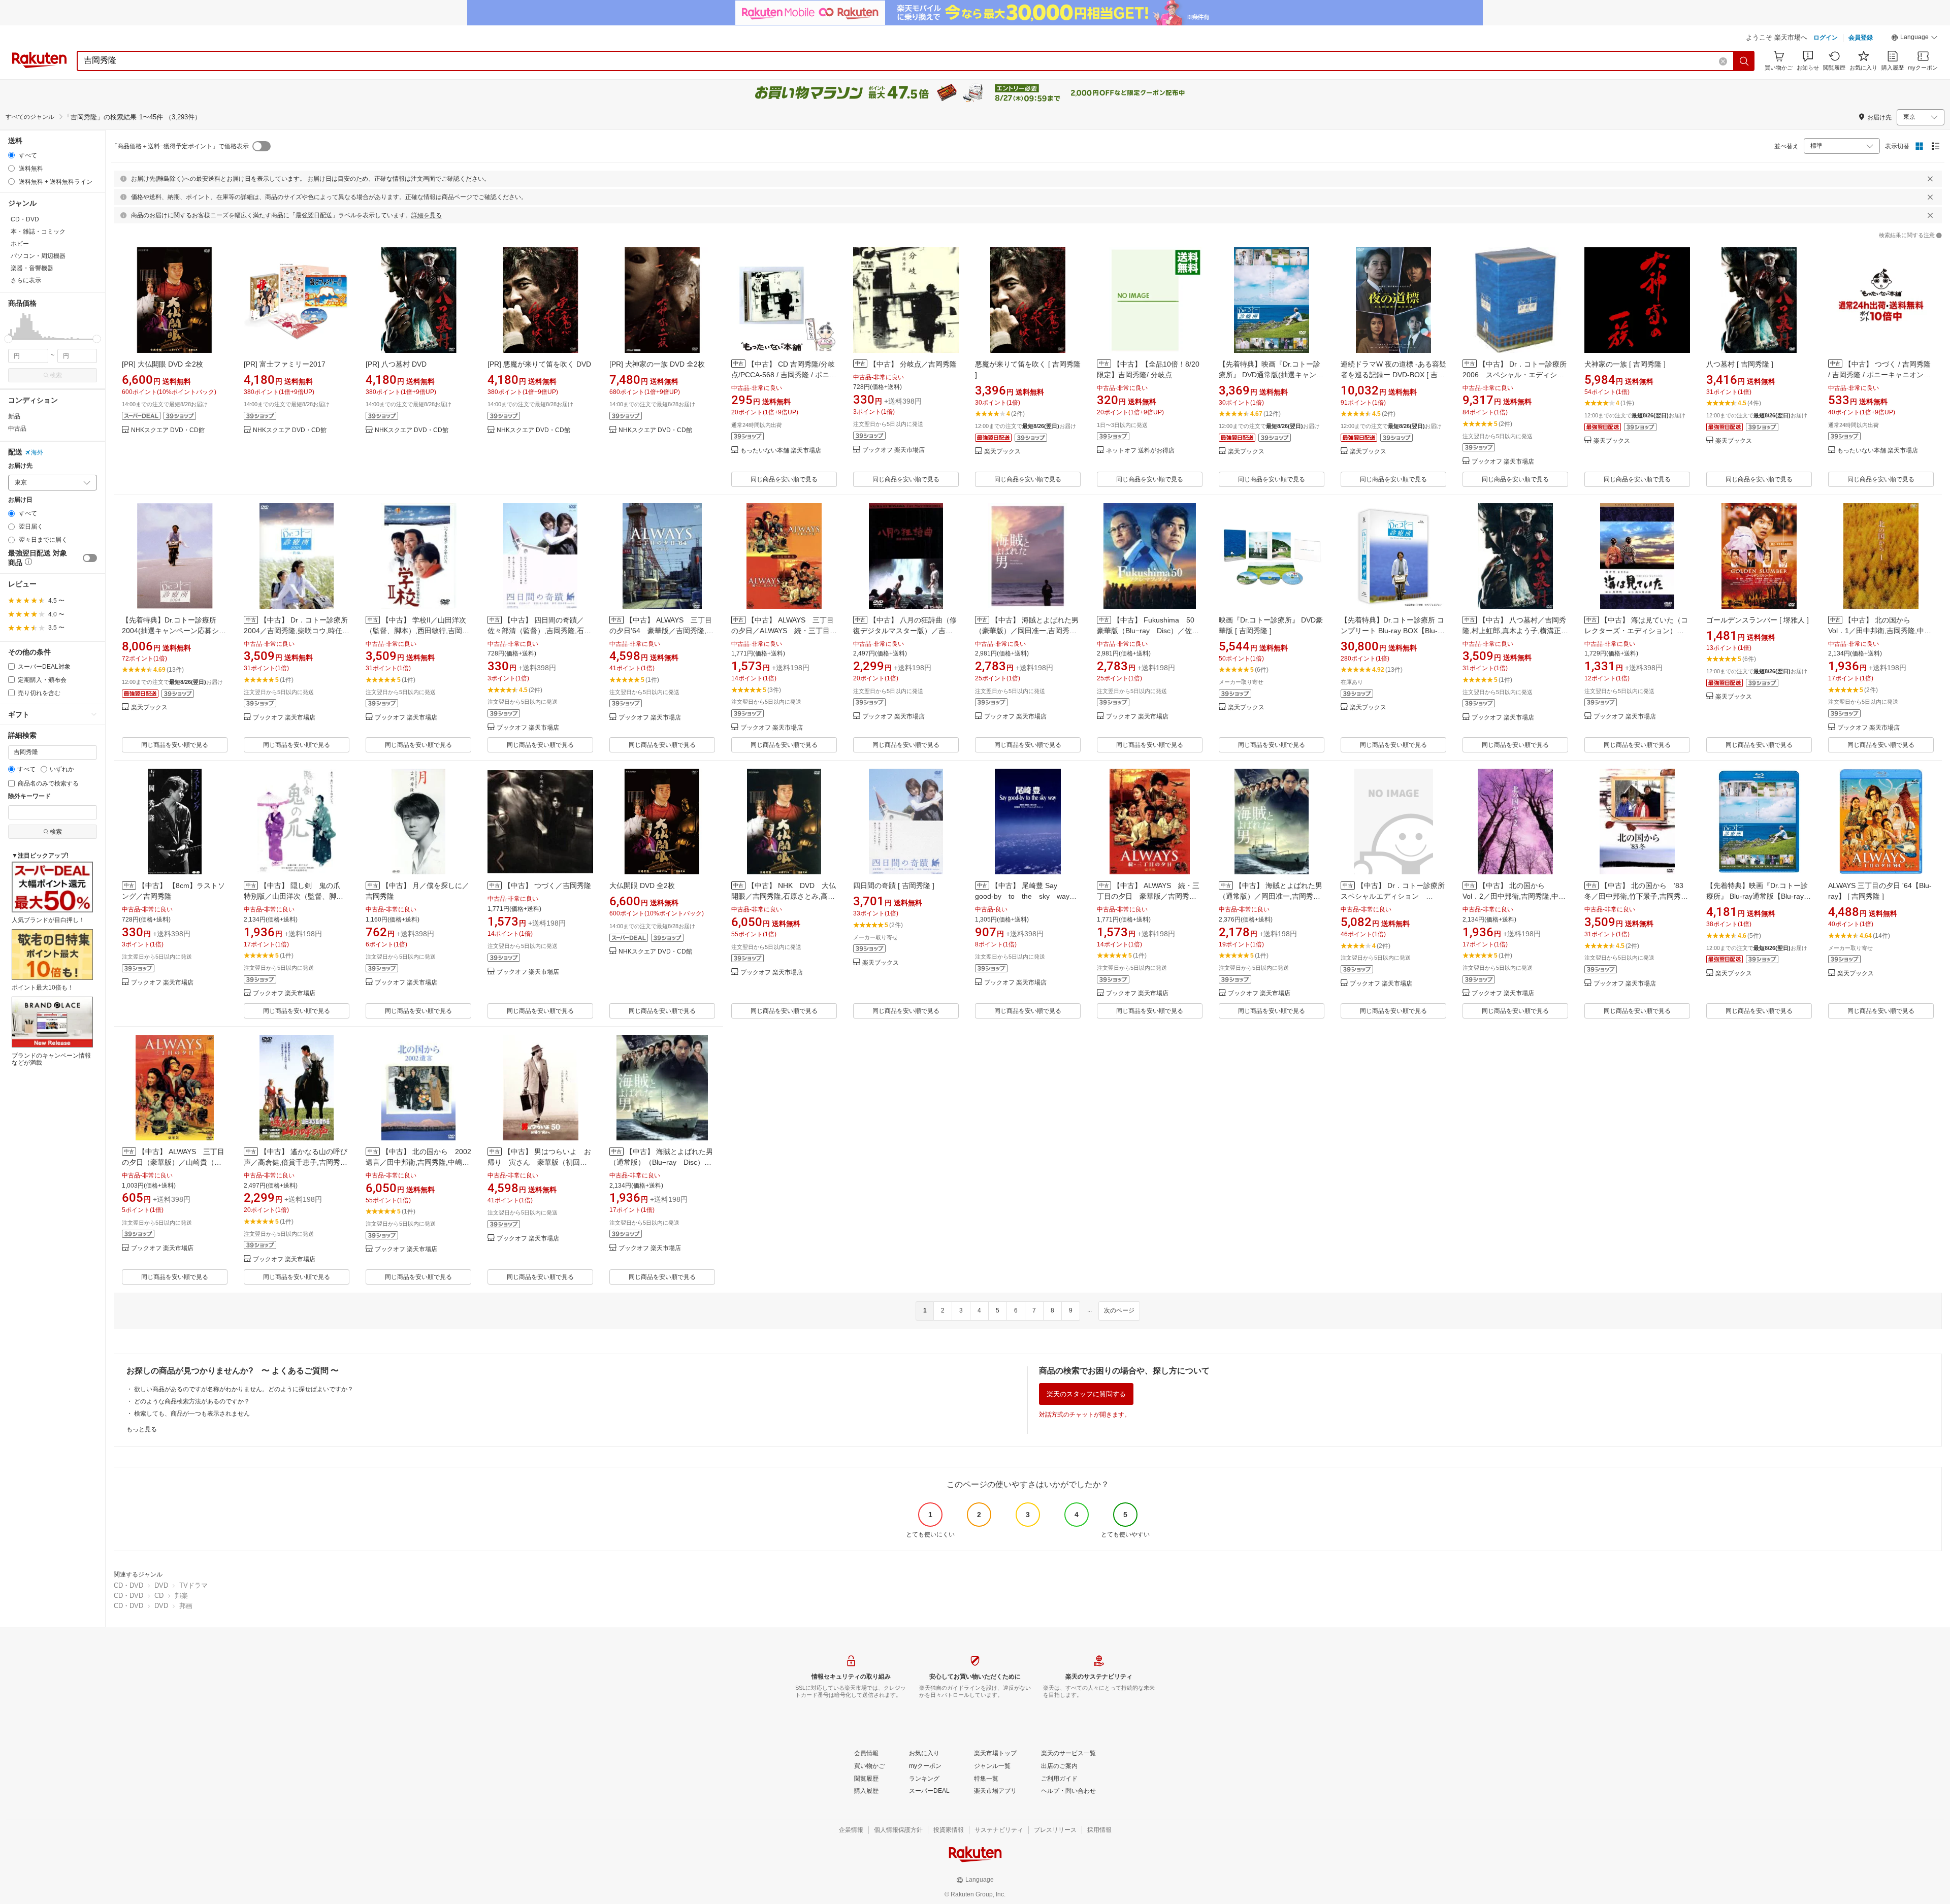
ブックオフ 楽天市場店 (893, 450)
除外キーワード (29, 796)
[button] (1914, 39)
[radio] (11, 155)
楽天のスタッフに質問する (1086, 1394)
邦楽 (181, 1596)
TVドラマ (193, 1585)
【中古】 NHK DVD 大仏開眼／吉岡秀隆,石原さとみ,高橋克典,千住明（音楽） (784, 896)
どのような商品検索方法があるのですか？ (192, 1401)
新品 (14, 416)
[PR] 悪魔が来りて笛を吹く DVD (539, 364)
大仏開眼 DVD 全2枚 (642, 885)
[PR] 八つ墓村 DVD (396, 364)
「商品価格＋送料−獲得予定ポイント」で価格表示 (180, 146)
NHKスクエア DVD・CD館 (168, 430)
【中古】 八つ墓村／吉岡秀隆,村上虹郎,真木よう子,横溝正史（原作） (1515, 631)
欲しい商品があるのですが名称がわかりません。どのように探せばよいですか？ (244, 1389)
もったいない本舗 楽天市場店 (781, 451)
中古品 (17, 429)
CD (159, 1596)
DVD (161, 1585)
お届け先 (20, 466)
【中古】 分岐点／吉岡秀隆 (913, 364)
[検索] (1744, 61)
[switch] (90, 558)
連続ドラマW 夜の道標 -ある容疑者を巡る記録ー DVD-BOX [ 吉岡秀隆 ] (1393, 375)
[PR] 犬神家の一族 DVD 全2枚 (657, 364)
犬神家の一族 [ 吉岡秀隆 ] (1625, 364)
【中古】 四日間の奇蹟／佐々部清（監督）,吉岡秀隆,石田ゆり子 (539, 631)
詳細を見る (427, 215)
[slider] (8, 339)
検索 (56, 375)
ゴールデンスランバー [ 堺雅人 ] (1758, 620)
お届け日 (20, 500)
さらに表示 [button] (26, 280)
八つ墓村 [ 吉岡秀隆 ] (1740, 364)
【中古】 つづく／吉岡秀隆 (547, 885)
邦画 (186, 1606)
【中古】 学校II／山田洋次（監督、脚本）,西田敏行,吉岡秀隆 (417, 631)
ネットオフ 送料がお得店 (1140, 451)
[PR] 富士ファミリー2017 (285, 364)
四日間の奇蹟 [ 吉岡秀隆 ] (894, 885)
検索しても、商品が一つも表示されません (192, 1414)
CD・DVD (128, 1585)
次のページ (1119, 1310)
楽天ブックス (1002, 452)
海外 (37, 452)
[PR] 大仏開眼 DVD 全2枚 (162, 364)
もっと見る (142, 1429)
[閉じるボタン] (1930, 179)
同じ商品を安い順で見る (784, 479)
